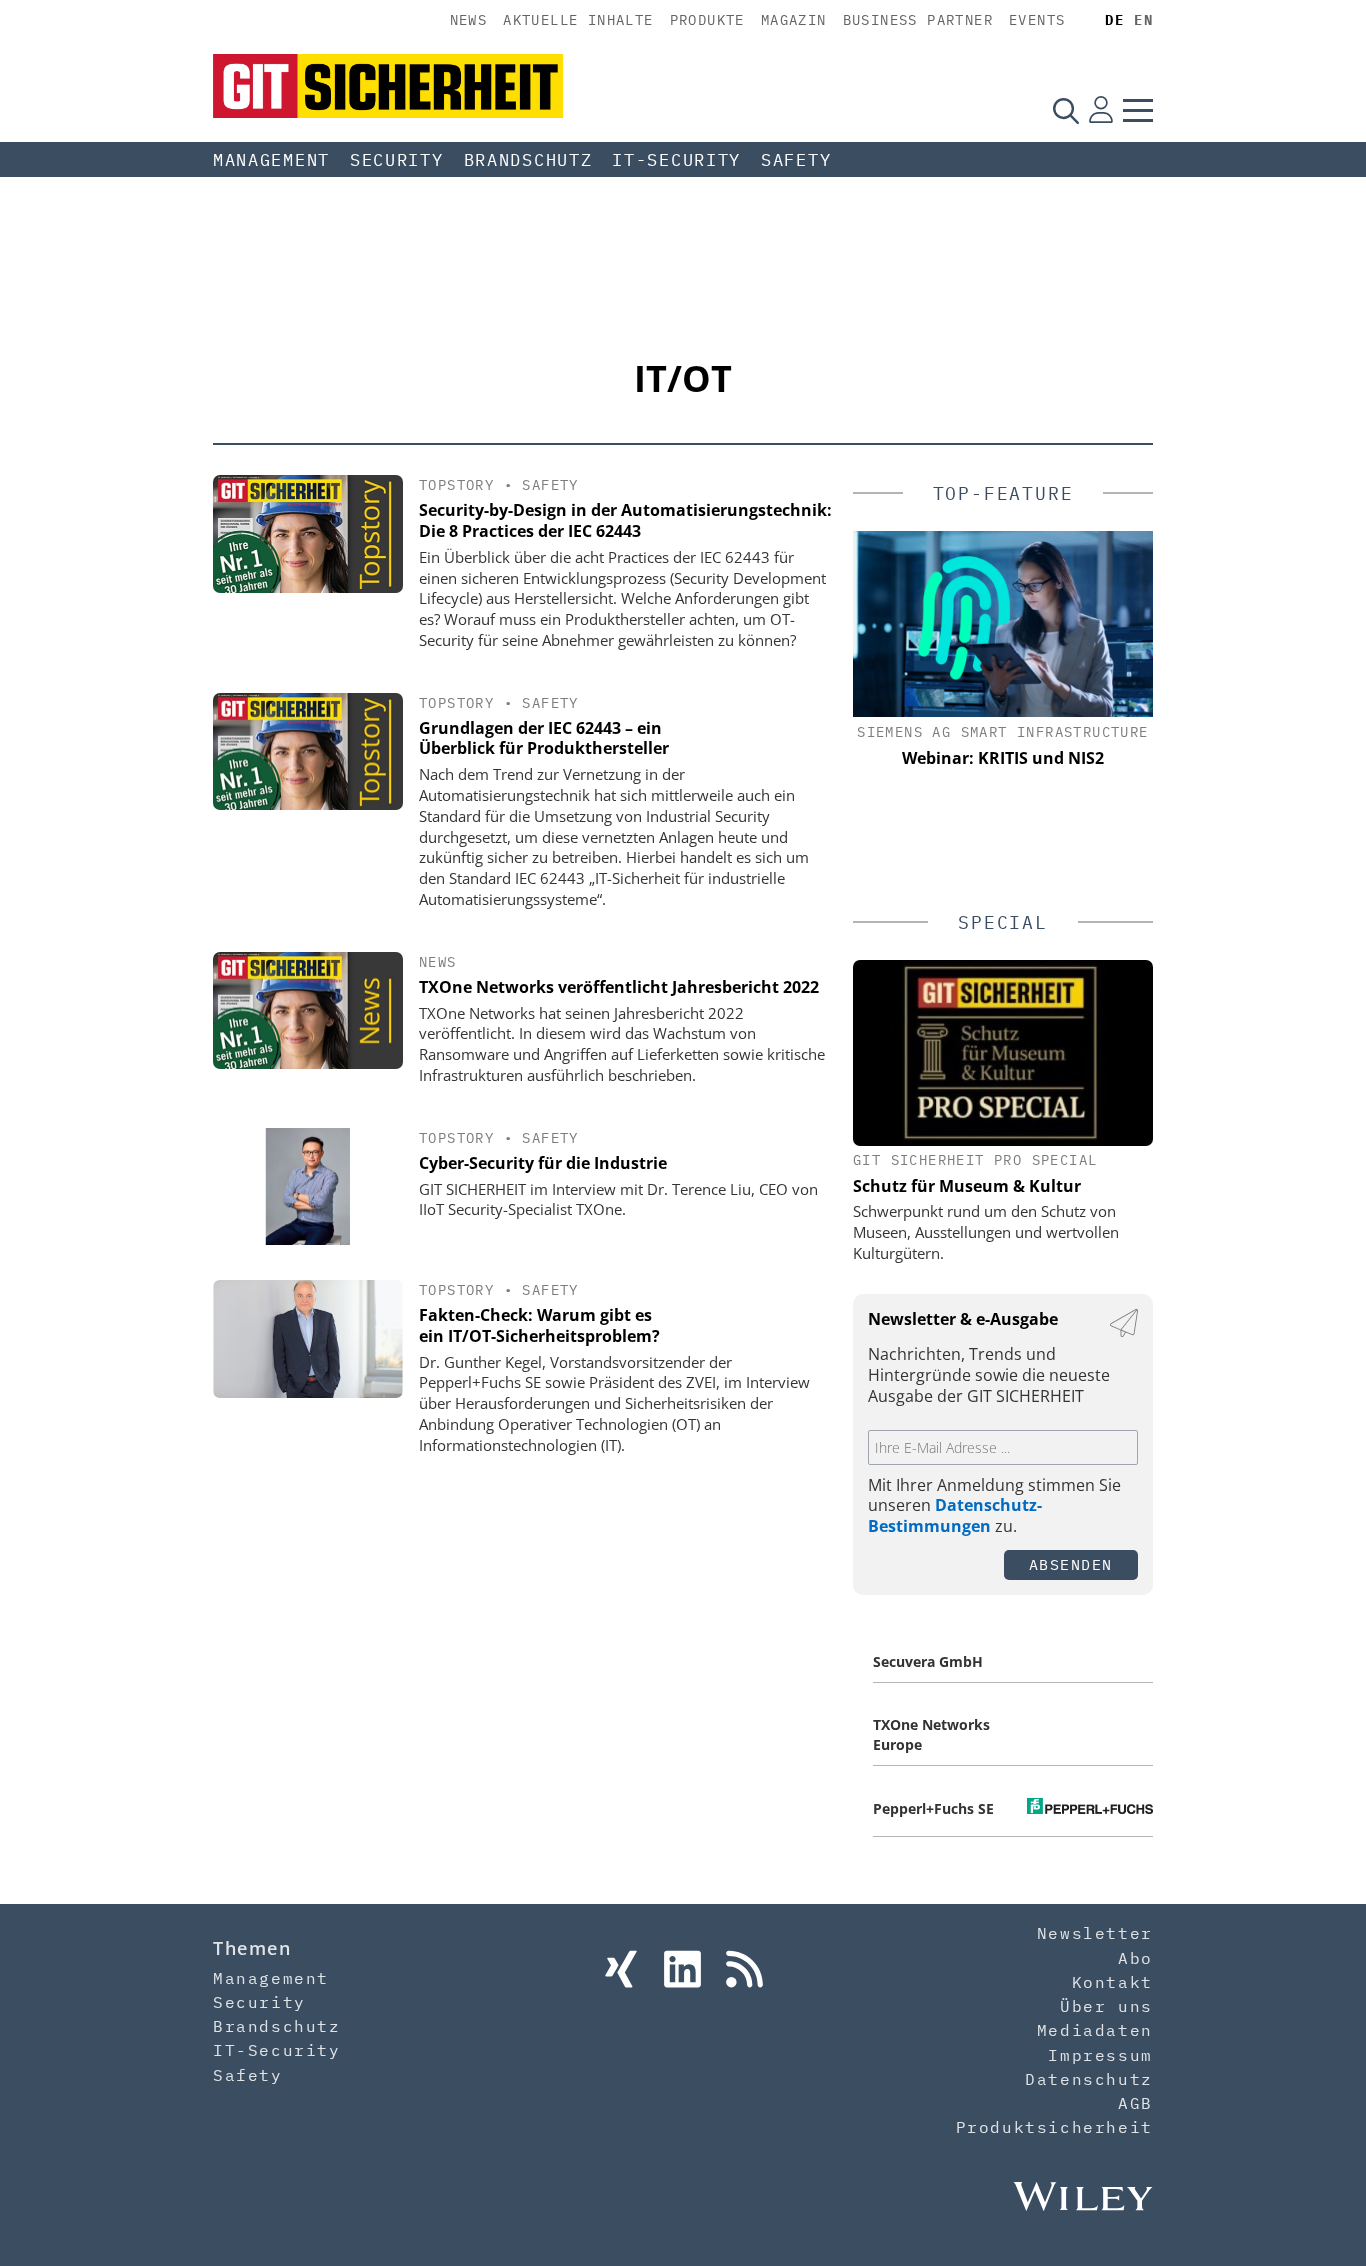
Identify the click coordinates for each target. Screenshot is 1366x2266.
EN (1143, 20)
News (469, 20)
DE (1114, 20)
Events (1037, 20)
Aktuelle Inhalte (578, 20)
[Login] (1101, 110)
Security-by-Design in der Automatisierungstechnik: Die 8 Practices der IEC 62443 (625, 520)
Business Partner (918, 20)
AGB (1135, 2103)
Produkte (707, 20)
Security (397, 160)
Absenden (1071, 1564)
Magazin (794, 20)
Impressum (1100, 2055)
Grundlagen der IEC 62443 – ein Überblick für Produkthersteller (544, 738)
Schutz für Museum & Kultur (967, 1186)
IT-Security (676, 160)
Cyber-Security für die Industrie (543, 1163)
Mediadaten (1095, 2030)
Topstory (456, 485)
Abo (1135, 1958)
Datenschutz (1089, 2079)
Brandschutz (528, 160)
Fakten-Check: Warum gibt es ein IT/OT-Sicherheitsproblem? (539, 1325)
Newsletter (1095, 1933)
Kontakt (1112, 1982)
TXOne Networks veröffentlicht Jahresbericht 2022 (619, 987)
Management (271, 160)
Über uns (1106, 2006)
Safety (796, 160)
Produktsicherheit (1054, 2127)
